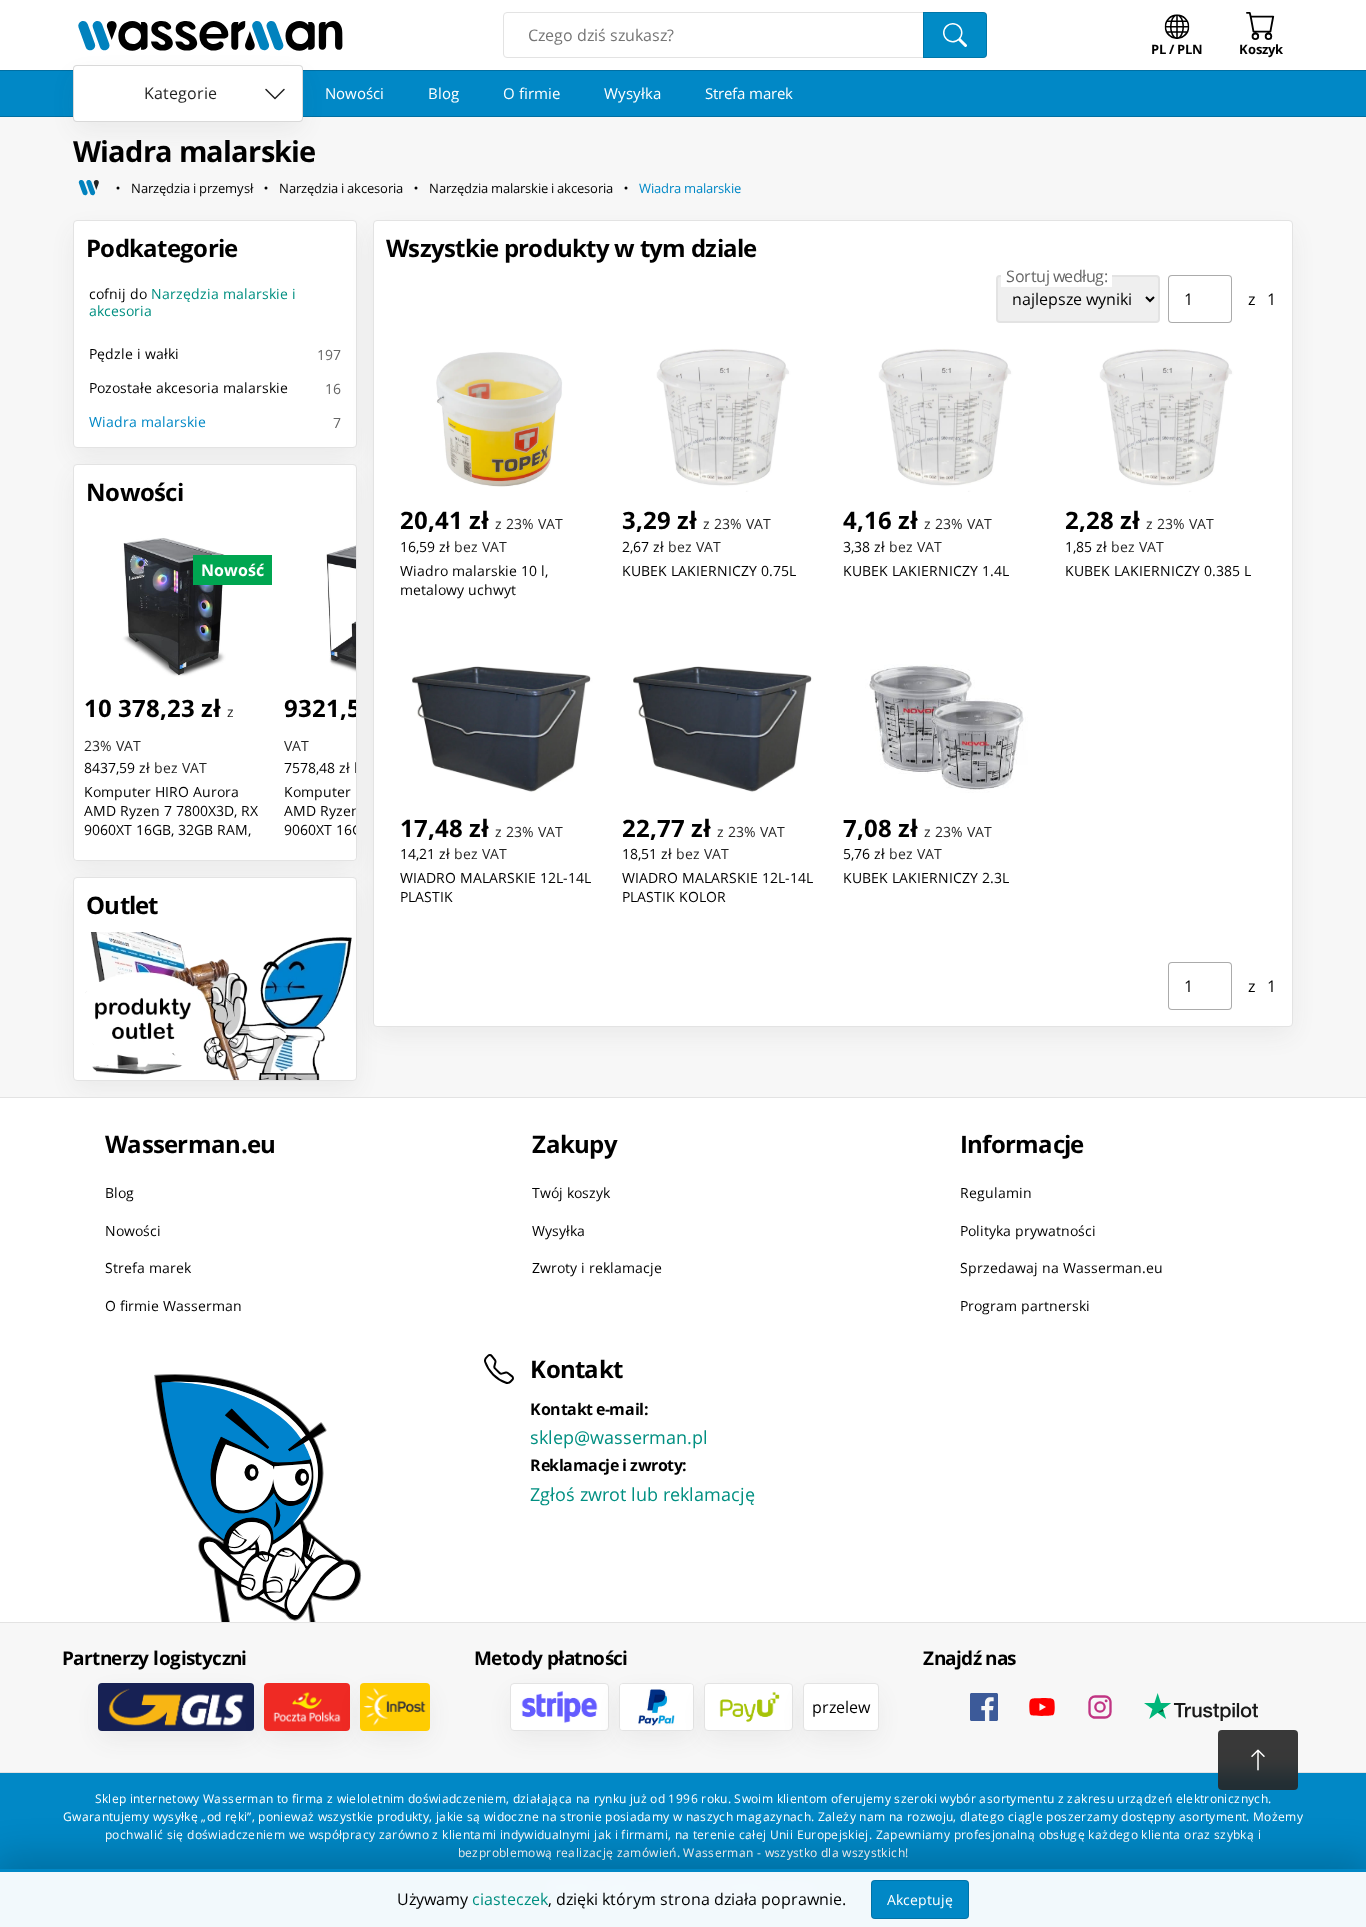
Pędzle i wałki (134, 353)
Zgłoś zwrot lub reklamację (642, 1494)
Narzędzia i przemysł (192, 188)
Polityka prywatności (1028, 1230)
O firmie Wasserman (173, 1305)
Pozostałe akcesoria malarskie (188, 387)
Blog (443, 93)
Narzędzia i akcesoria (341, 188)
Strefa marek (749, 93)
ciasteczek (510, 1899)
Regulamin (996, 1192)
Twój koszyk (571, 1192)
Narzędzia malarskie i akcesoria (521, 188)
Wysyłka (632, 93)
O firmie (531, 93)
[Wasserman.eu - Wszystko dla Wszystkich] (210, 35)
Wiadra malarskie (690, 188)
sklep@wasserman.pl (619, 1437)
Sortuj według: (1056, 276)
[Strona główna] (89, 188)
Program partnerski (1025, 1305)
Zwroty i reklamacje (597, 1267)
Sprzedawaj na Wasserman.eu (1061, 1267)
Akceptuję (920, 1899)
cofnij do (192, 302)
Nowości (354, 93)
